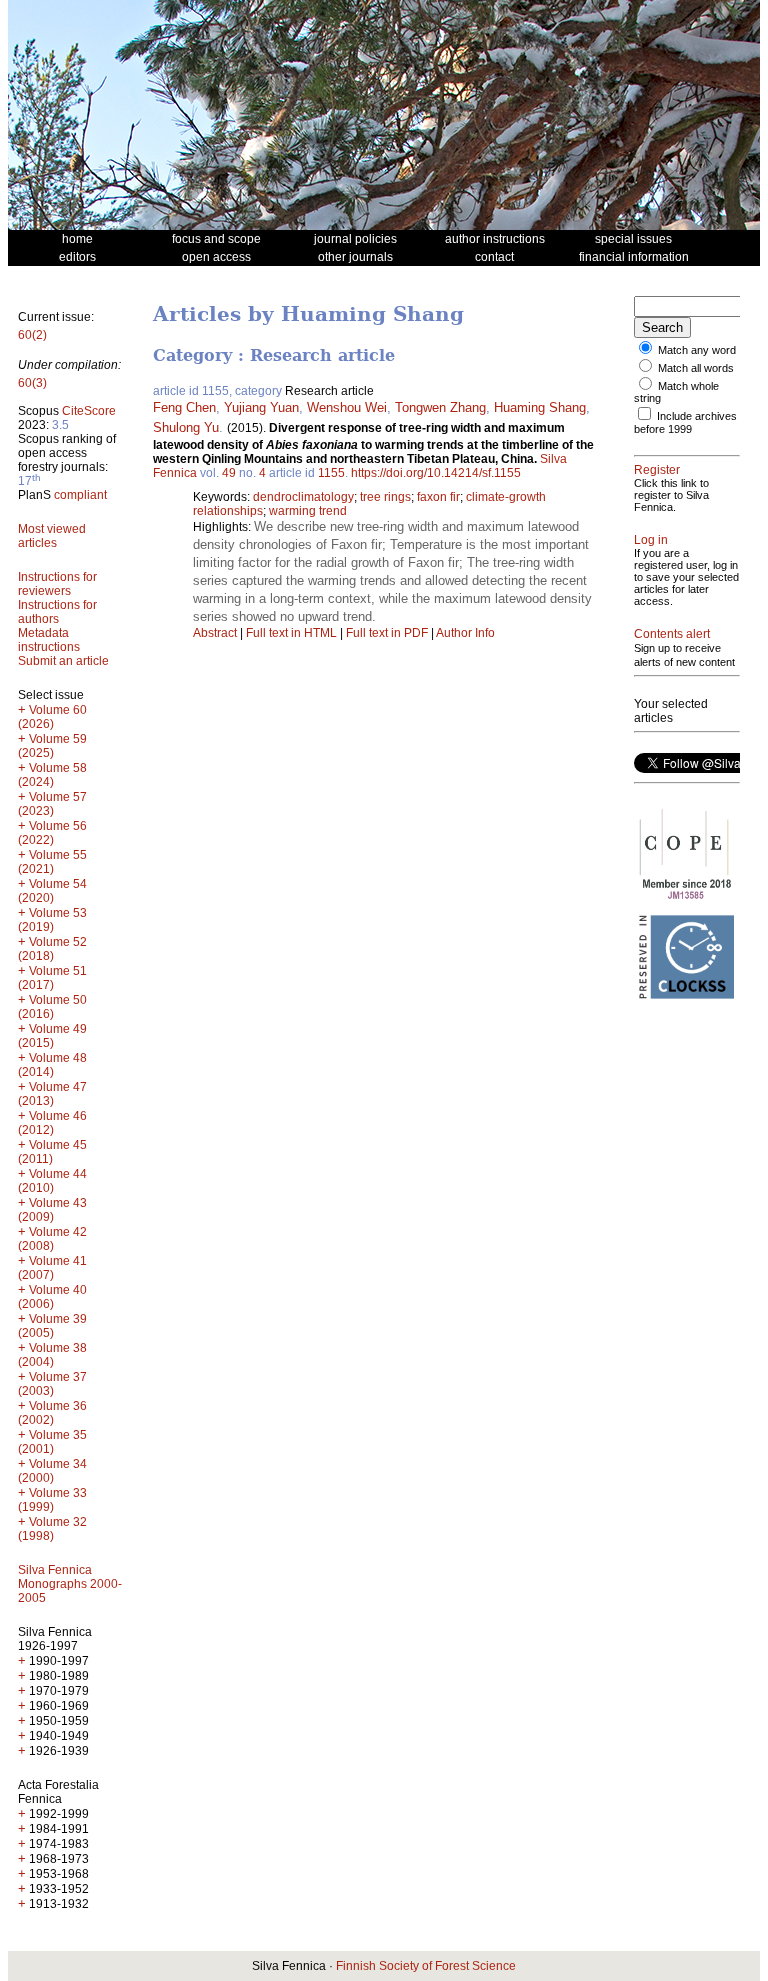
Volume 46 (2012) (52, 1123)
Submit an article (63, 661)
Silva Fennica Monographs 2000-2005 (70, 1584)
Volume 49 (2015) (52, 1036)
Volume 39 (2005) (52, 1326)
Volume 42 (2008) (52, 1239)
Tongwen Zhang (440, 407)
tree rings (385, 497)
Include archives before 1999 (685, 422)
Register (657, 470)
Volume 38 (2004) (52, 1355)
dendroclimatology (303, 497)
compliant (80, 495)
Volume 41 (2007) (52, 1268)
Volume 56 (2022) (52, 833)
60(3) (32, 383)
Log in (651, 540)
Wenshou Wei (347, 407)
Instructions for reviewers (57, 584)
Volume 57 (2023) (52, 804)
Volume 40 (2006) (52, 1297)
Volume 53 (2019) (52, 920)
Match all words (696, 368)
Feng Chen (184, 407)
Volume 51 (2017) (52, 978)
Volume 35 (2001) (52, 1442)
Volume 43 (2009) (52, 1210)
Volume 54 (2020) (52, 891)
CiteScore (89, 411)
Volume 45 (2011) (52, 1152)
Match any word (697, 350)
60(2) (32, 335)
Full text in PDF (387, 633)
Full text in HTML (293, 633)
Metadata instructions (49, 640)
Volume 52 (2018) (52, 949)
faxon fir (438, 497)
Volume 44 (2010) (52, 1181)
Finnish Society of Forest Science (426, 1966)
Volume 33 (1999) (52, 1500)
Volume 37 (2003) (52, 1384)
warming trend (308, 511)
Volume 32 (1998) (52, 1529)
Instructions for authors (57, 612)
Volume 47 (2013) (52, 1094)
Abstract (215, 633)
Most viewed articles (52, 536)
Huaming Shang (540, 407)
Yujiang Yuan (261, 407)
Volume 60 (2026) (52, 717)
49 (229, 473)
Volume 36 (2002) (52, 1413)
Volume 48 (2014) (52, 1065)
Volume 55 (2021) (52, 862)
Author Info (465, 633)
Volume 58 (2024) (52, 775)
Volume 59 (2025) (52, 746)
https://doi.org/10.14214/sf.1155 (436, 473)
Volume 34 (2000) (52, 1471)
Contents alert (672, 634)
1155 (331, 473)
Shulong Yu (186, 427)
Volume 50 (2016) (52, 1007)
